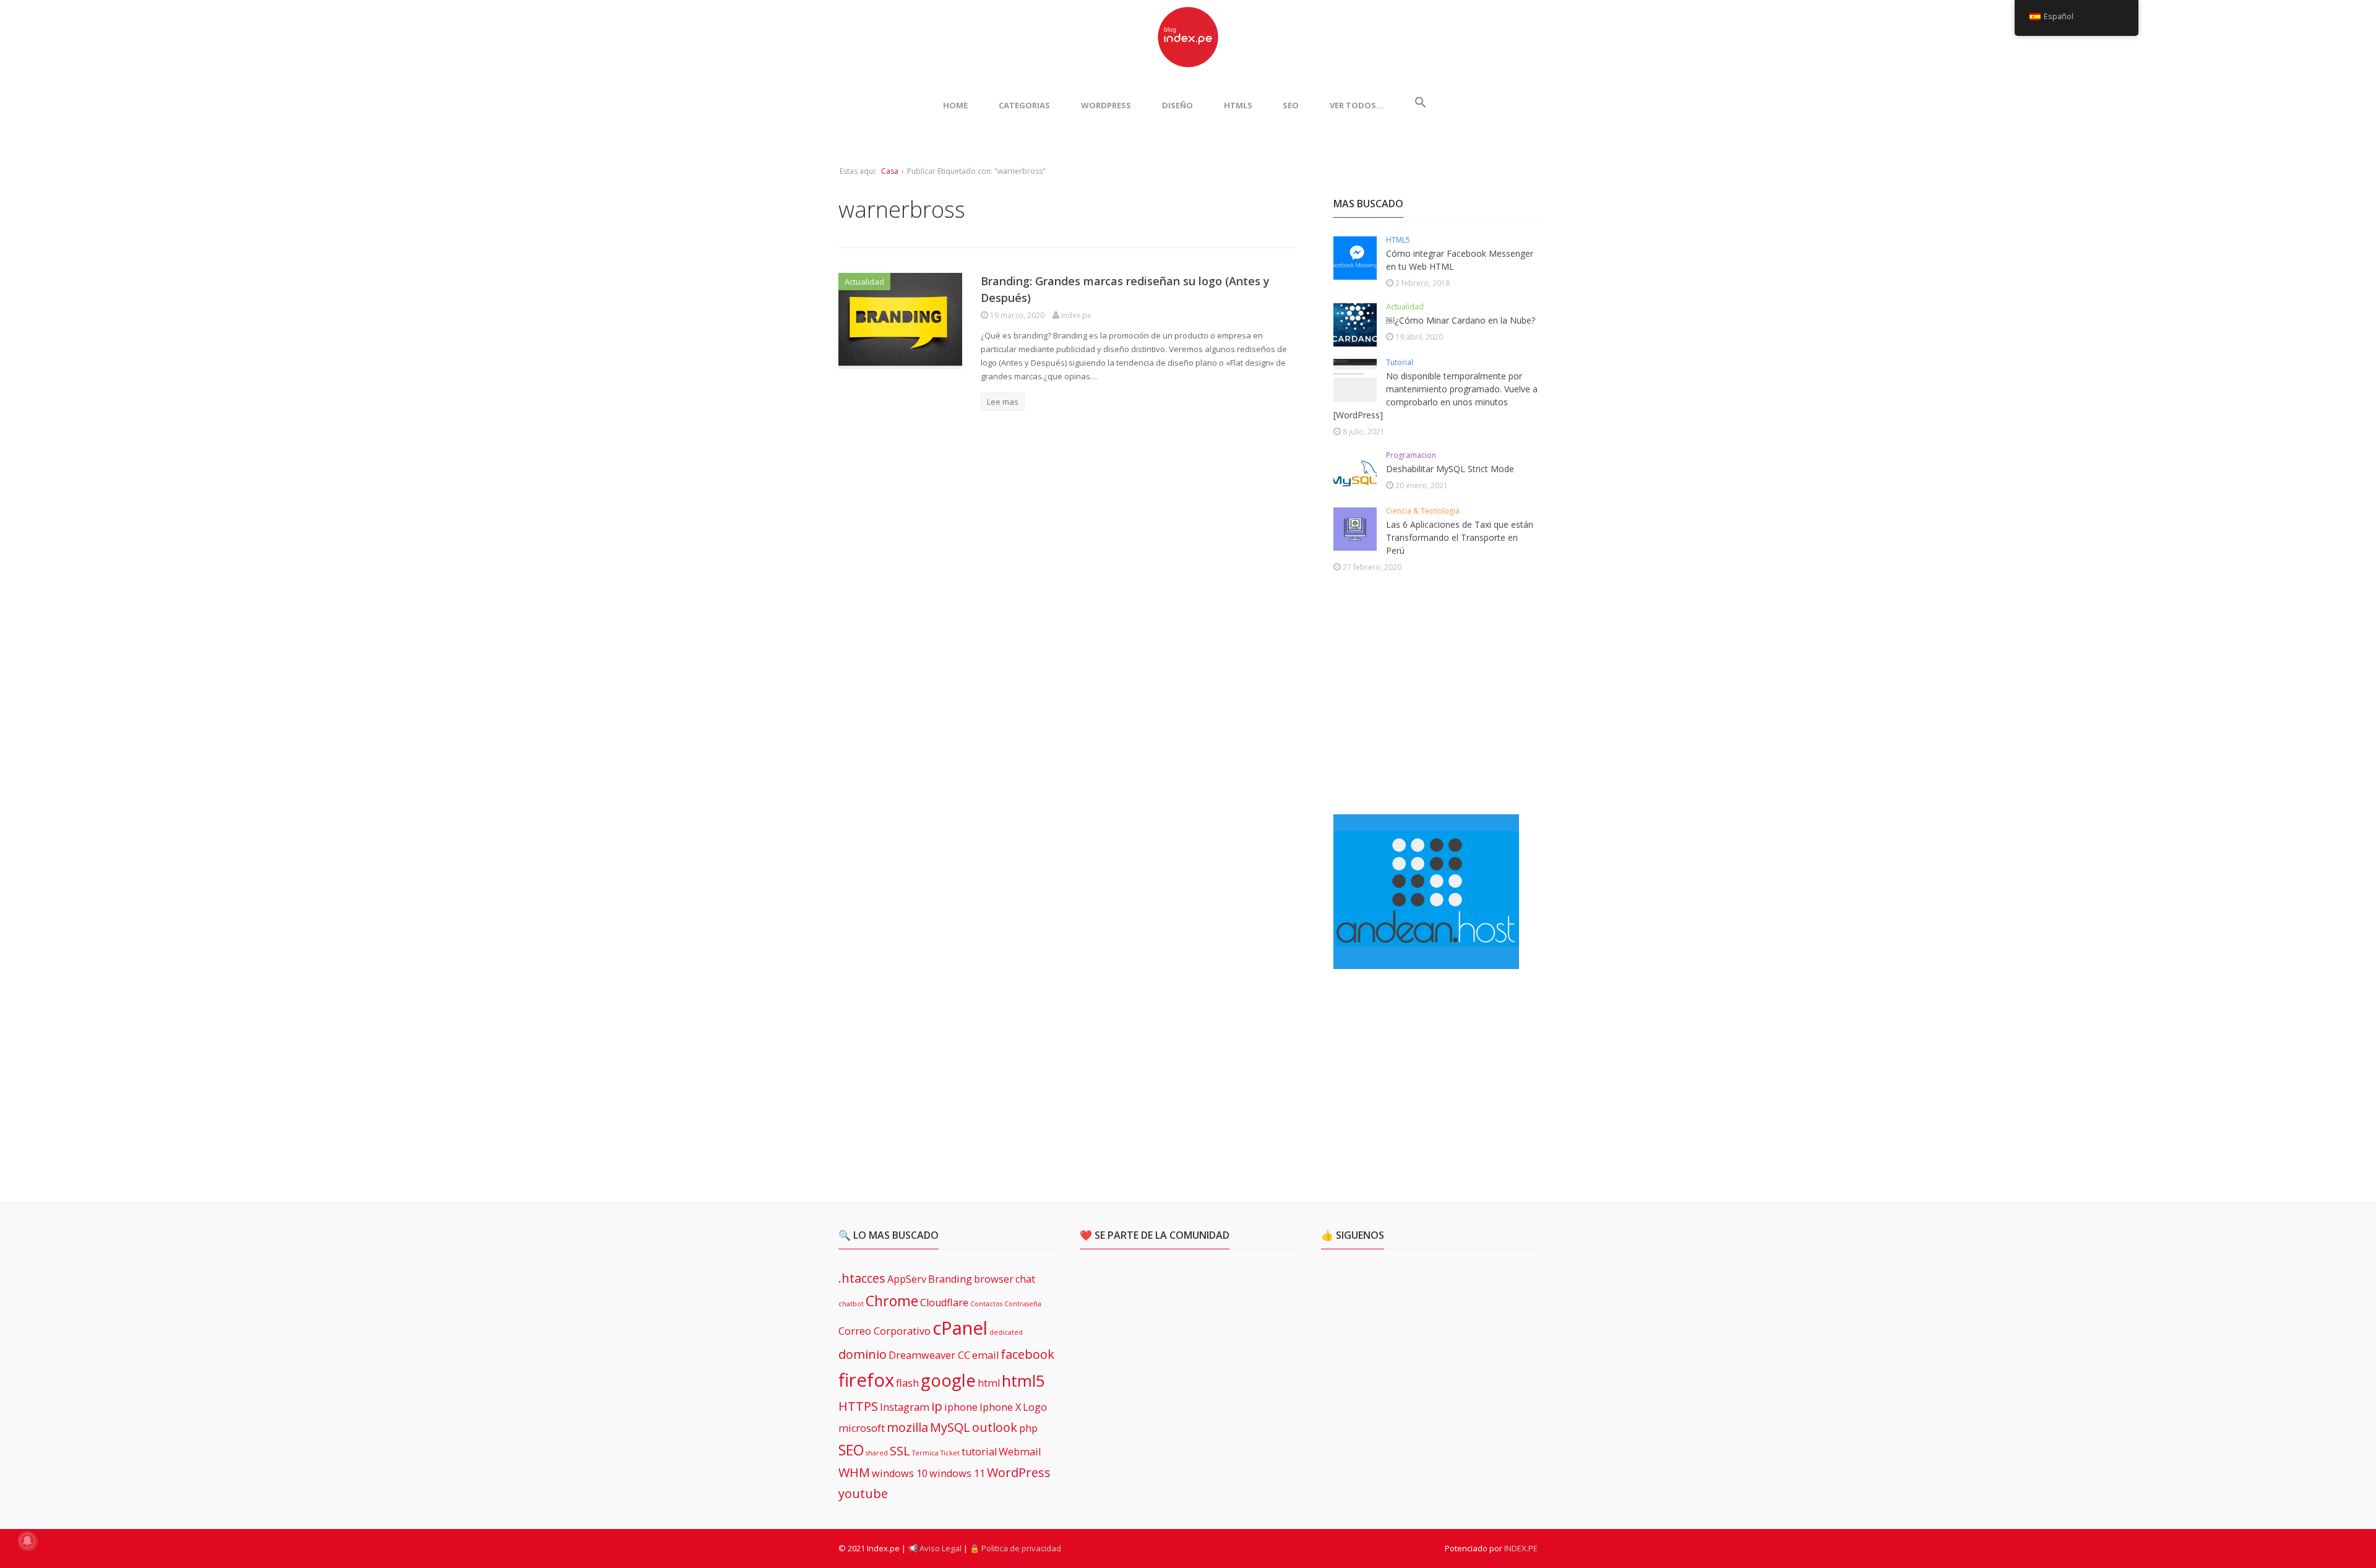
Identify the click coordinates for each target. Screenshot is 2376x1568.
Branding (950, 1279)
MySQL (950, 1427)
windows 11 (957, 1473)
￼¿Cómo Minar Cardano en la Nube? (1461, 320)
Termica (925, 1453)
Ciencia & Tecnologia (1423, 511)
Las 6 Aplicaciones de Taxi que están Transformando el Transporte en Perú (1460, 537)
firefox (866, 1380)
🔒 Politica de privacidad (1015, 1548)
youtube (863, 1493)
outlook (995, 1427)
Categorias (1024, 105)
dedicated (1006, 1332)
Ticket (950, 1453)
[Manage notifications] (27, 1541)
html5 (1023, 1381)
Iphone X (1000, 1407)
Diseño (1177, 105)
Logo (1035, 1407)
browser (994, 1279)
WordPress (1106, 105)
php (1028, 1428)
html (989, 1383)
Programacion (1411, 455)
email (985, 1355)
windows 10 (900, 1473)
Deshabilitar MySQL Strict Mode (1450, 469)
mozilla (907, 1427)
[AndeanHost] (1426, 962)
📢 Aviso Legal (935, 1548)
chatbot (851, 1304)
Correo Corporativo (885, 1331)
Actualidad (864, 282)
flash (907, 1383)
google (948, 1380)
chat (1025, 1279)
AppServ (907, 1279)
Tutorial (1400, 362)
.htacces (862, 1278)
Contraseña (1023, 1304)
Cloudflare (944, 1303)
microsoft (862, 1428)
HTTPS (858, 1406)
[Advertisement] (1426, 696)
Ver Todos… (1357, 105)
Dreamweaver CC (929, 1355)
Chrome (892, 1301)
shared (877, 1453)
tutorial (979, 1452)
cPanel (960, 1328)
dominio (863, 1354)
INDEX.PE (1521, 1548)
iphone (961, 1407)
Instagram (905, 1407)
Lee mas (1003, 402)
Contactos (986, 1304)
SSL (900, 1451)
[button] (1421, 105)
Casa (890, 171)
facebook (1027, 1354)
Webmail (1020, 1452)
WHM (854, 1472)
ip (937, 1406)
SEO (1291, 105)
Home (955, 105)
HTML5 (1238, 105)
